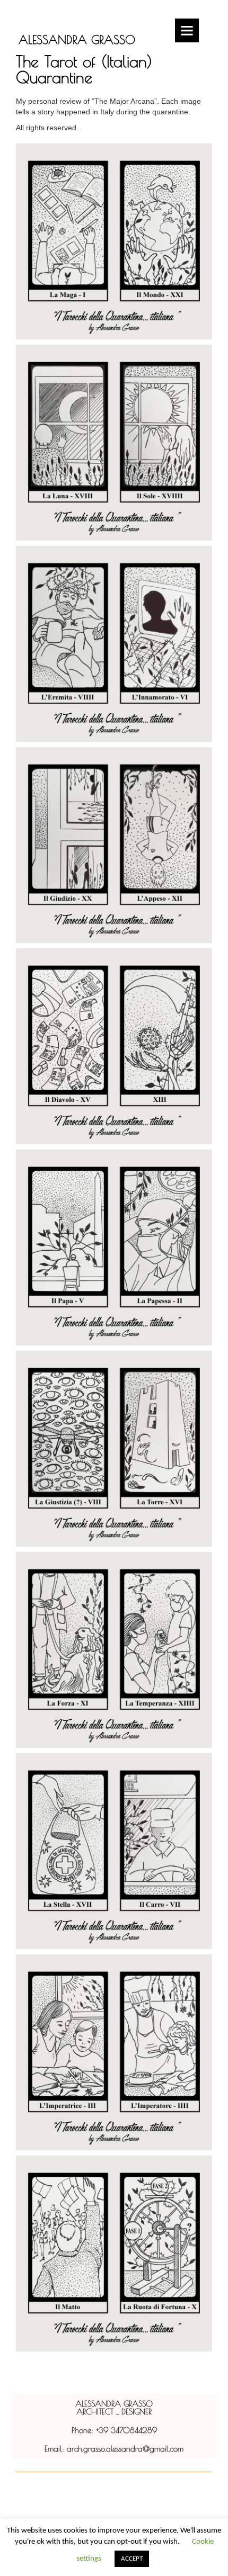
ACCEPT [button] (132, 2559)
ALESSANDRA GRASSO (77, 40)
